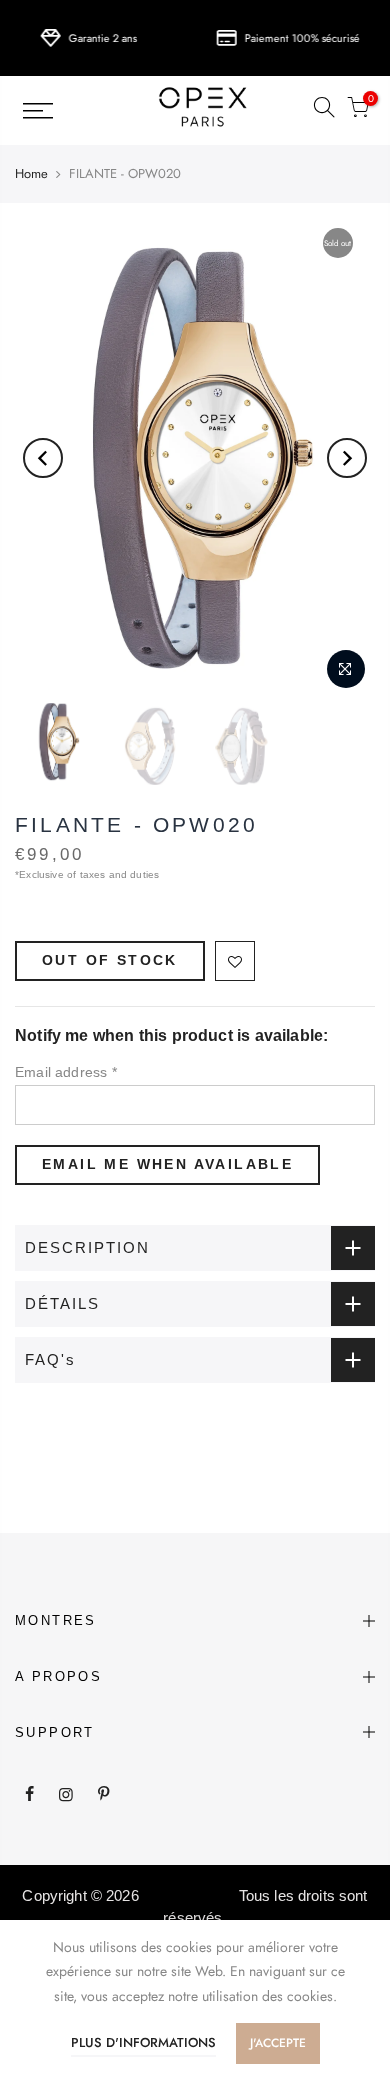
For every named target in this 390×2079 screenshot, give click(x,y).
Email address (66, 1072)
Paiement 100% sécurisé (292, 38)
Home (31, 174)
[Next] (347, 458)
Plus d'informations (143, 2042)
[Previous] (43, 458)
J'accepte (278, 2043)
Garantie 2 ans (93, 38)
